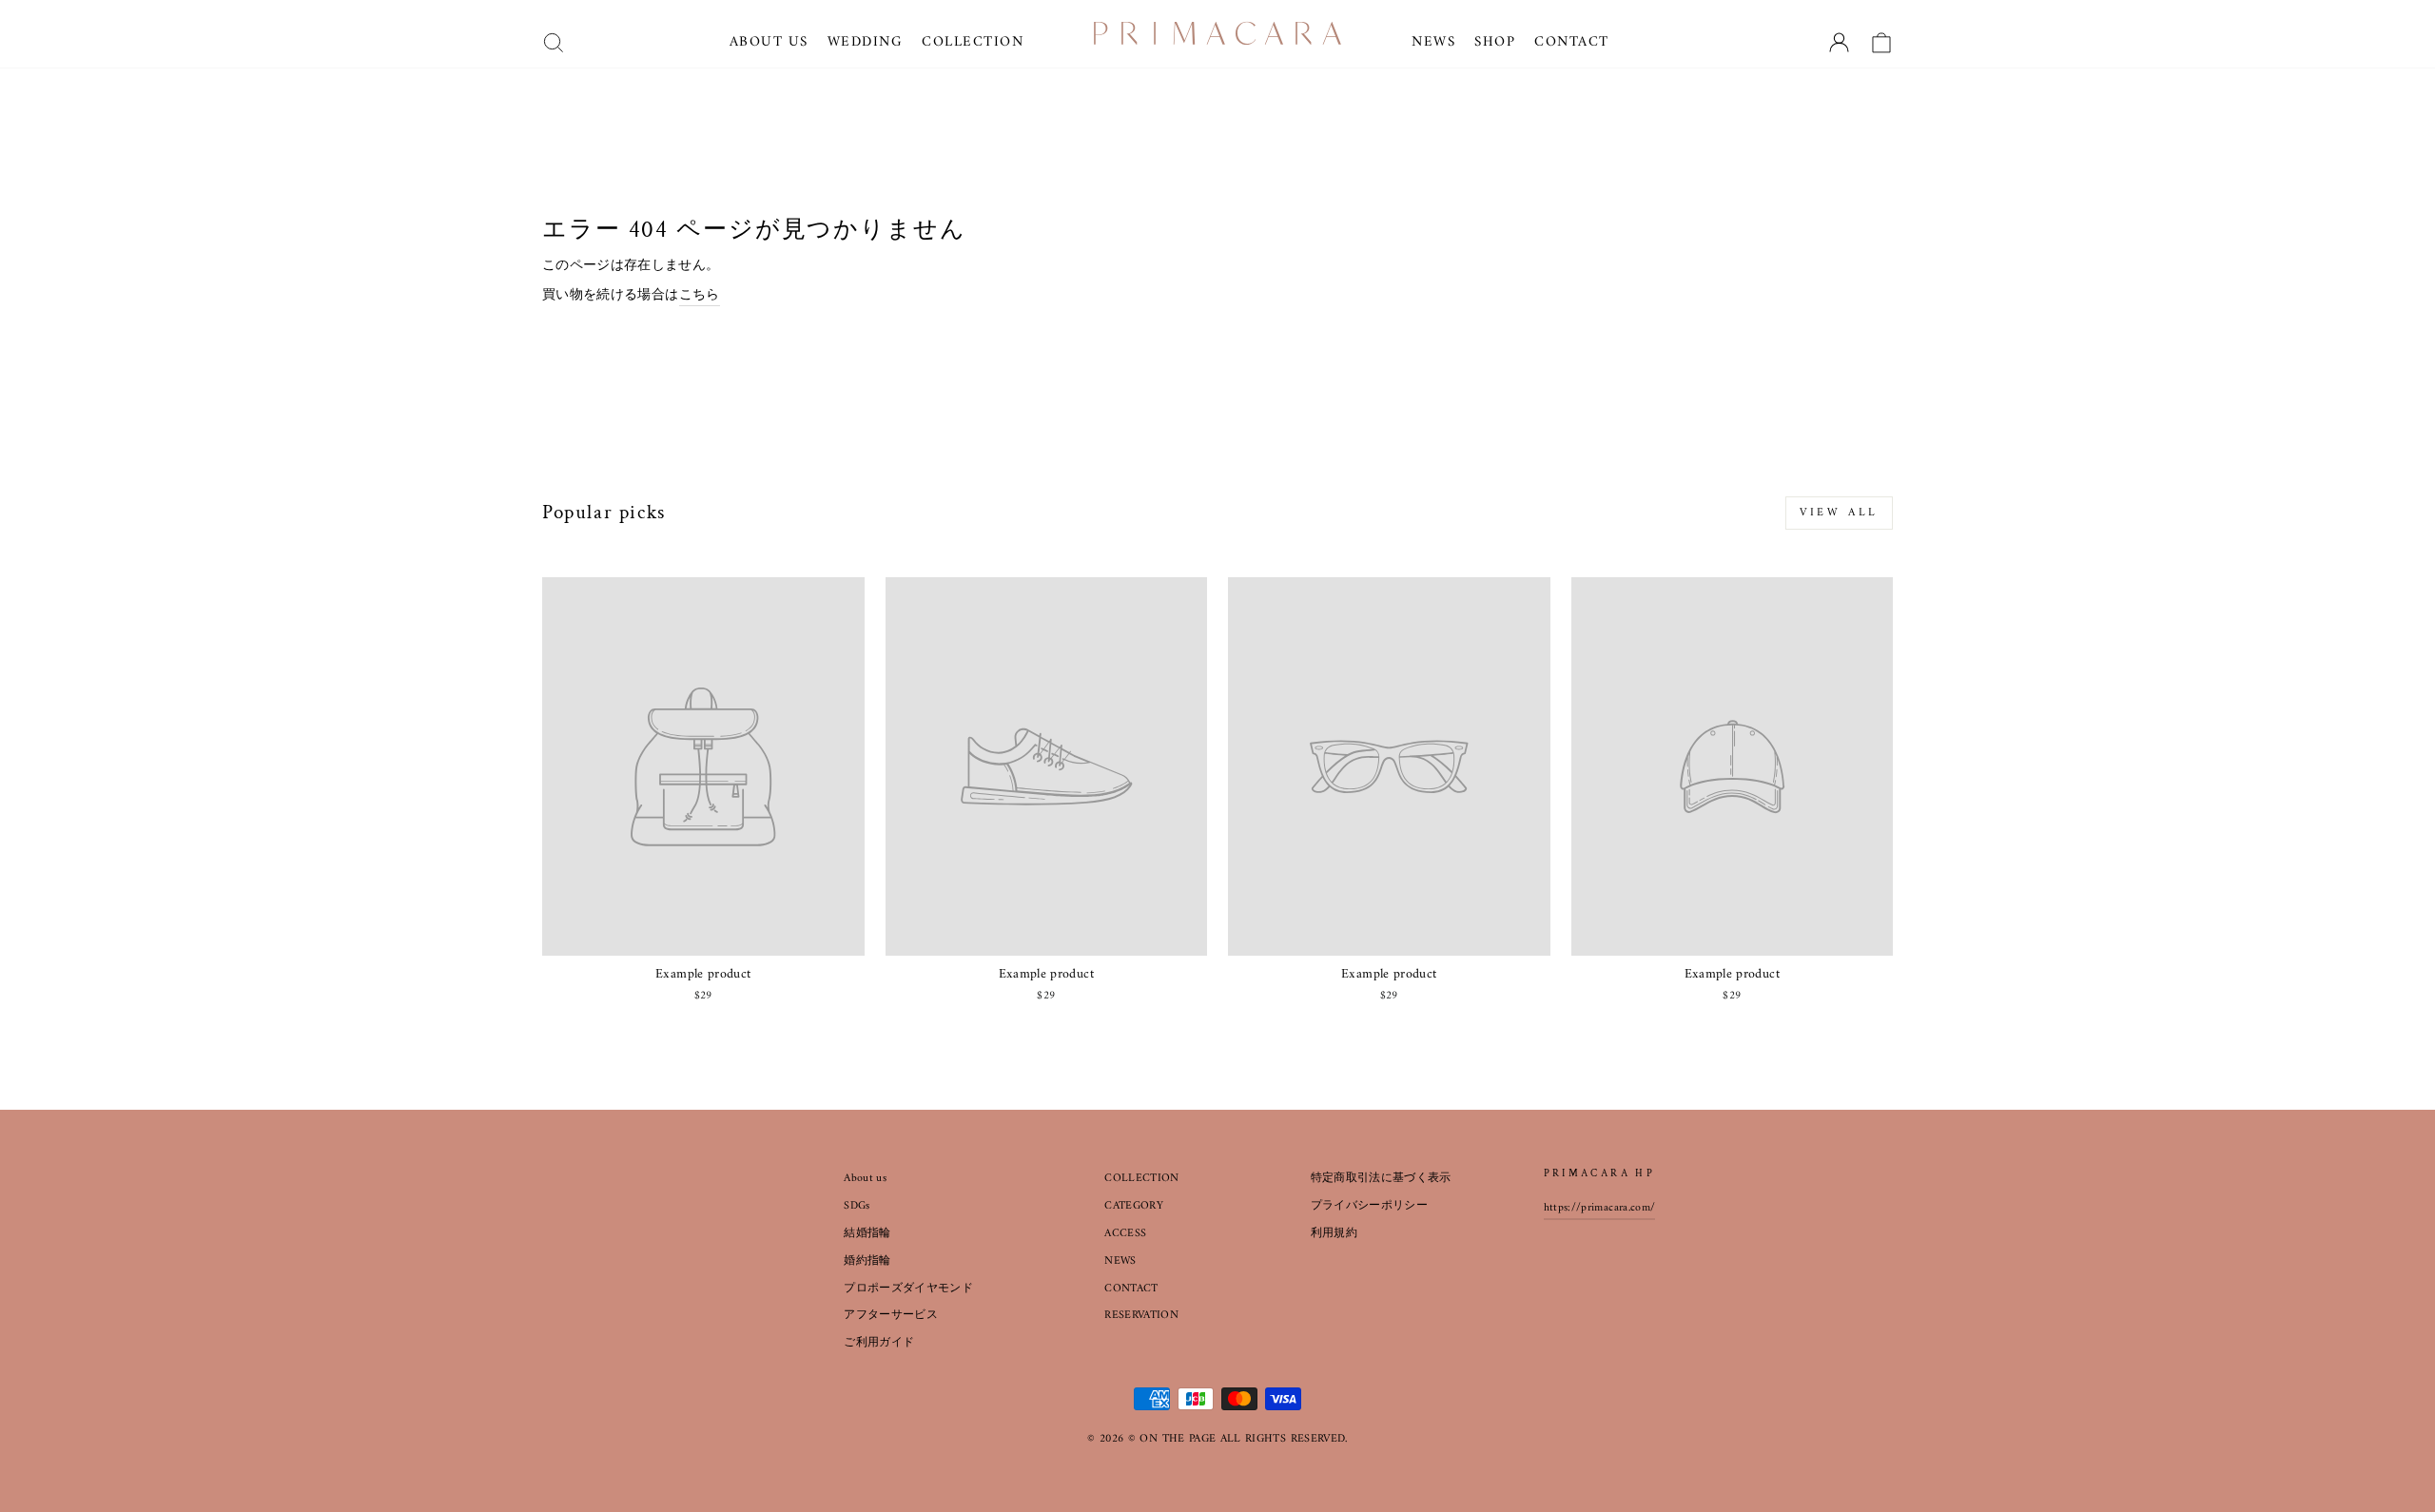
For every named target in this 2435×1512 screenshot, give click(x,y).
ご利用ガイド (879, 1343)
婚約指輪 (867, 1261)
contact (1572, 42)
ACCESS (1125, 1234)
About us (865, 1179)
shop (1495, 42)
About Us (769, 42)
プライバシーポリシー (1370, 1206)
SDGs (857, 1206)
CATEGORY (1134, 1206)
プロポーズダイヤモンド (908, 1289)
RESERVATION (1141, 1316)
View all (1839, 513)
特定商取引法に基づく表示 (1381, 1179)
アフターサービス (891, 1316)
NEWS (1120, 1261)
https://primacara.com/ (1600, 1208)
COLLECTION (1142, 1179)
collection (973, 42)
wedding (866, 42)
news (1433, 42)
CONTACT (1131, 1289)
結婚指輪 (867, 1234)
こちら (700, 296)
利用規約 (1334, 1234)
